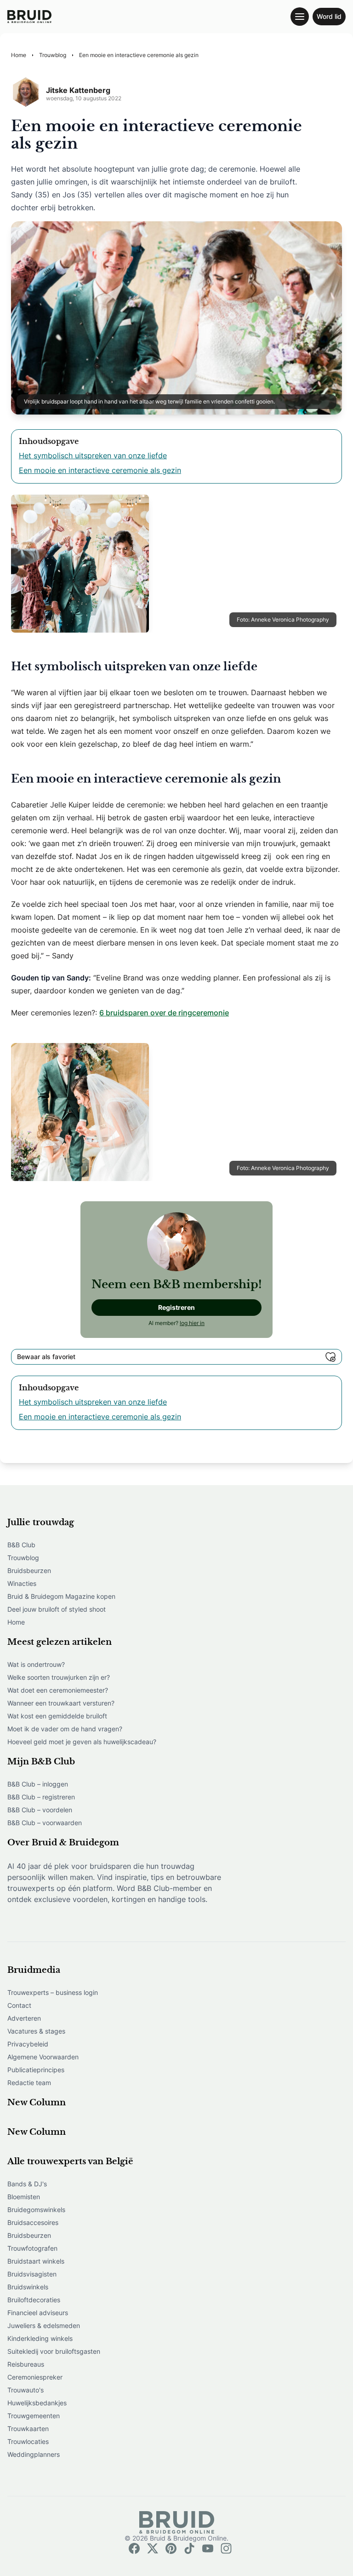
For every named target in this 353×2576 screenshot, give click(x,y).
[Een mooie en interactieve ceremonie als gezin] (29, 17)
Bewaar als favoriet (46, 1357)
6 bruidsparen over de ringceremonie (164, 1013)
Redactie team (29, 2083)
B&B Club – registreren (41, 1797)
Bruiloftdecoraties (34, 2300)
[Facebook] (134, 2548)
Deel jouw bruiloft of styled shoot (57, 1609)
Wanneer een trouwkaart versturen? (61, 1703)
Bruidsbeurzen (29, 1570)
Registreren (176, 1307)
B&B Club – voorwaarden (45, 1823)
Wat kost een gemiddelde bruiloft (57, 1716)
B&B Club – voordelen (40, 1810)
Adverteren (24, 2018)
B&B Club (21, 1545)
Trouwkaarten (28, 2429)
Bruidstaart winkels (36, 2261)
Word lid (329, 16)
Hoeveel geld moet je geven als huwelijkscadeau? (82, 1742)
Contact (19, 2005)
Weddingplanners (34, 2454)
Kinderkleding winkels (40, 2338)
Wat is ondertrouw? (36, 1664)
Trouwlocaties (28, 2441)
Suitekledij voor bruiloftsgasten (54, 2351)
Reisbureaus (26, 2364)
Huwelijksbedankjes (37, 2403)
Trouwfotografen (32, 2248)
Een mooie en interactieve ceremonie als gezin (100, 470)
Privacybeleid (28, 2044)
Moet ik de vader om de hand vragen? (65, 1729)
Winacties (22, 1583)
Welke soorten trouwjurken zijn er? (59, 1677)
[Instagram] (226, 2548)
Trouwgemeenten (34, 2416)
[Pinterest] (171, 2548)
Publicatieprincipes (36, 2070)
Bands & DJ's (27, 2184)
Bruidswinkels (28, 2287)
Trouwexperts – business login (53, 1992)
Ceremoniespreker (35, 2377)
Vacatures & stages (36, 2031)
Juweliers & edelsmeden (44, 2325)
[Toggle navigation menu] (300, 17)
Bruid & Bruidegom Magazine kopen (61, 1596)
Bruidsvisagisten (32, 2274)
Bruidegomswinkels (36, 2210)
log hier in (192, 1323)
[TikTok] (189, 2548)
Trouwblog (23, 1558)
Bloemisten (24, 2197)
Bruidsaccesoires (33, 2222)
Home (16, 1622)
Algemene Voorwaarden (43, 2057)
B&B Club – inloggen (38, 1784)
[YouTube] (208, 2548)
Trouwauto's (26, 2390)
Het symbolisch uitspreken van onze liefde (93, 455)
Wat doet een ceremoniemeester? (58, 1690)
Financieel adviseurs (38, 2313)
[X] (153, 2548)
